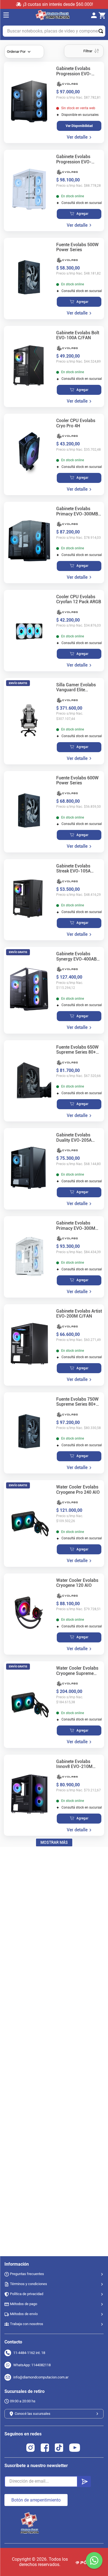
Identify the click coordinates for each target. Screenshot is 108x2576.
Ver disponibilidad (79, 126)
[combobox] (54, 31)
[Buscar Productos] (102, 31)
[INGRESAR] (96, 16)
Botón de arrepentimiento (36, 2500)
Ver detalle (77, 137)
